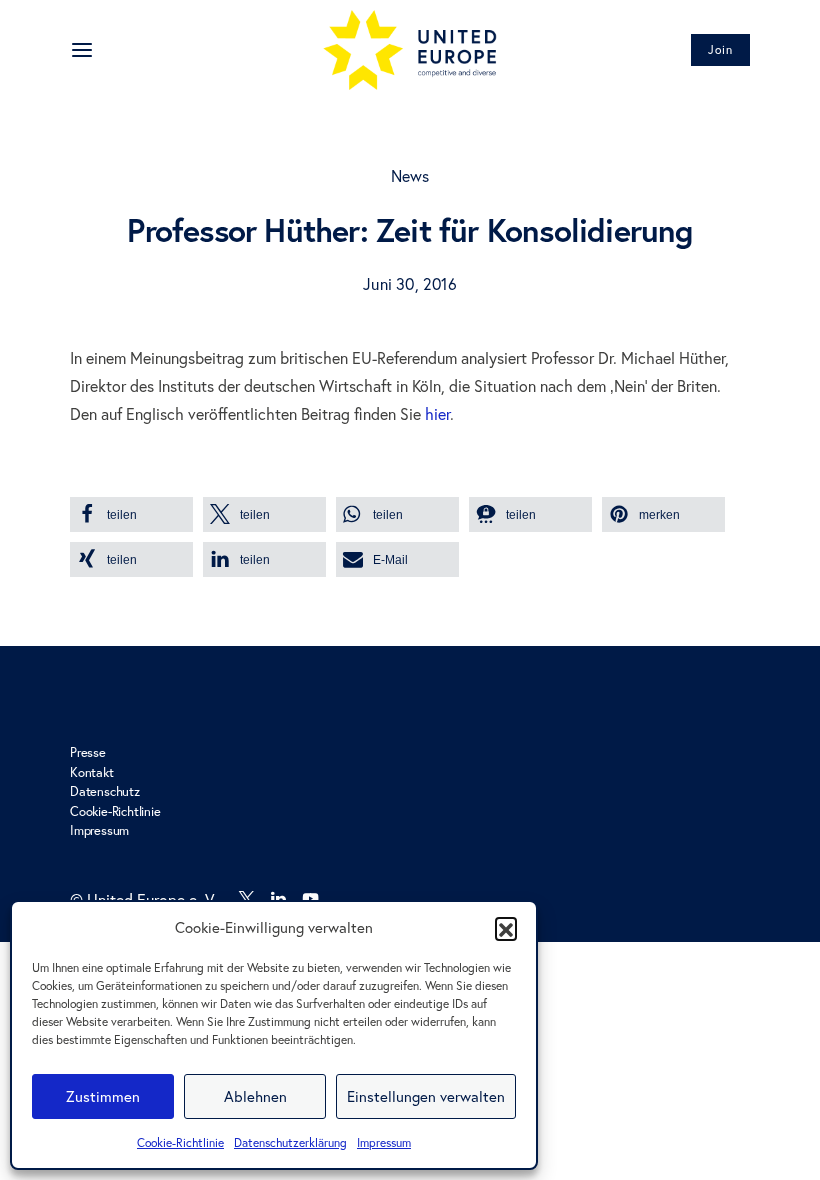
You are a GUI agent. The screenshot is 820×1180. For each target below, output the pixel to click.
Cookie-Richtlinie (180, 1142)
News (410, 176)
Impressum (384, 1142)
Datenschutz (105, 791)
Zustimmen (103, 1096)
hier (437, 414)
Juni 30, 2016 (410, 284)
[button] (506, 928)
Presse (88, 752)
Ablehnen (255, 1096)
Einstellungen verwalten (426, 1096)
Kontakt (92, 772)
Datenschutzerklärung (290, 1142)
